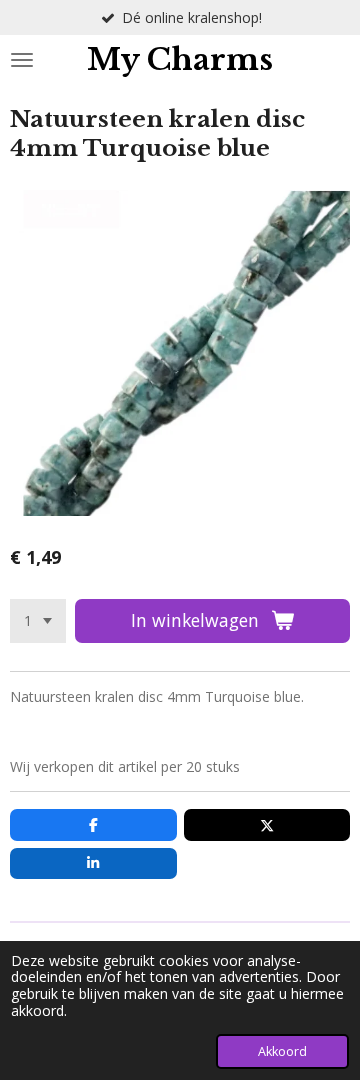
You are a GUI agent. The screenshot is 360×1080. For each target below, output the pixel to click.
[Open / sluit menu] (22, 60)
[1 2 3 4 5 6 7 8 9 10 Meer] (38, 621)
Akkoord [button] (282, 1051)
